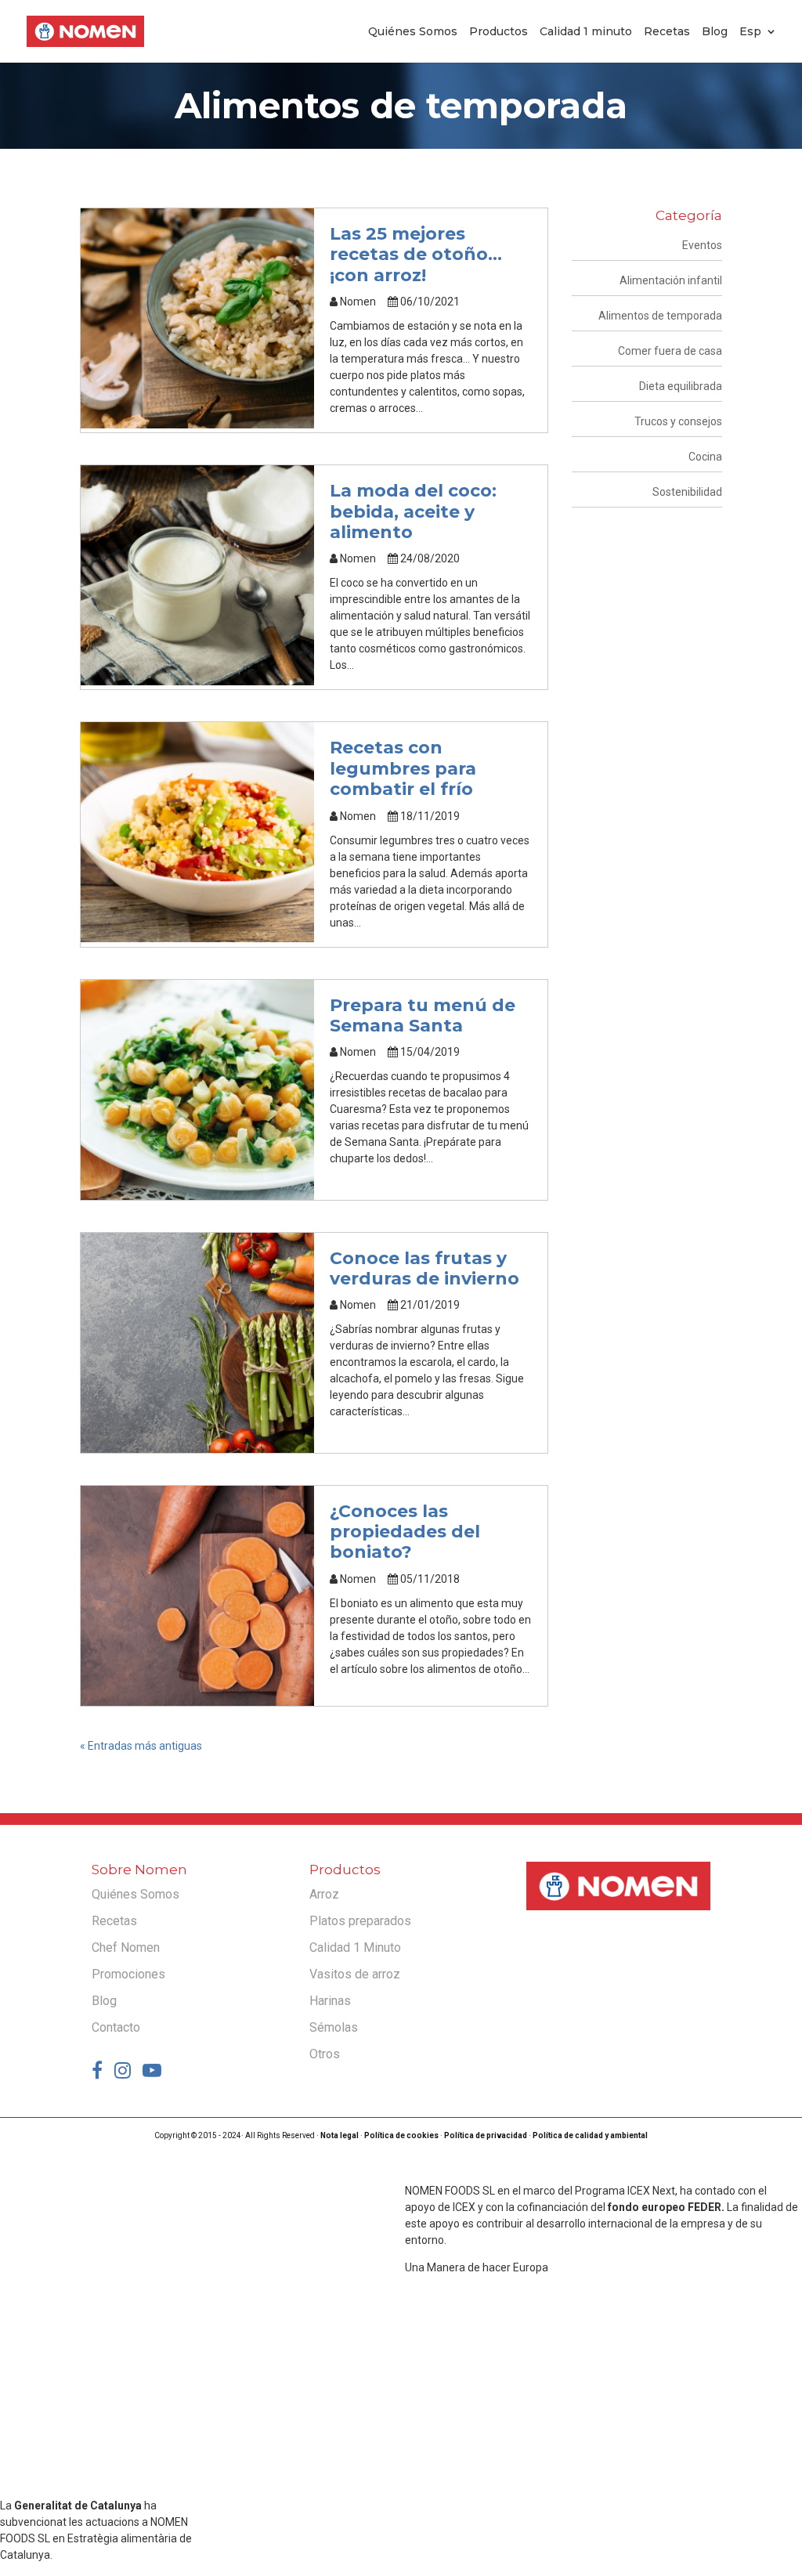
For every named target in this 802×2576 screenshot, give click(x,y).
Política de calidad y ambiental (590, 2135)
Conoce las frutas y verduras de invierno (424, 1268)
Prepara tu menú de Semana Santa (423, 1015)
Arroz (324, 1894)
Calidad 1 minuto (586, 32)
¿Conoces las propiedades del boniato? (405, 1532)
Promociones (128, 1974)
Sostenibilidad (687, 492)
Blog (715, 32)
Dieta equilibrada (681, 386)
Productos (499, 32)
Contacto (116, 2027)
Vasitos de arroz (355, 1974)
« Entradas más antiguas (141, 1746)
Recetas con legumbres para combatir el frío (403, 768)
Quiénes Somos (413, 32)
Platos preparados (360, 1921)
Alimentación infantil (671, 280)
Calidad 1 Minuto (355, 1947)
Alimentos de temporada (660, 316)
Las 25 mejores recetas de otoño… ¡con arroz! (416, 255)
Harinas (330, 2001)
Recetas (667, 32)
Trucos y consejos (678, 421)
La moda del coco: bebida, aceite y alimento (413, 511)
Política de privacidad (486, 2135)
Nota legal (340, 2135)
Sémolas (334, 2027)
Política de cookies (401, 2135)
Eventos (702, 245)
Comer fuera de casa (670, 351)
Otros (325, 2054)
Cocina (705, 457)
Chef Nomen (126, 1947)
